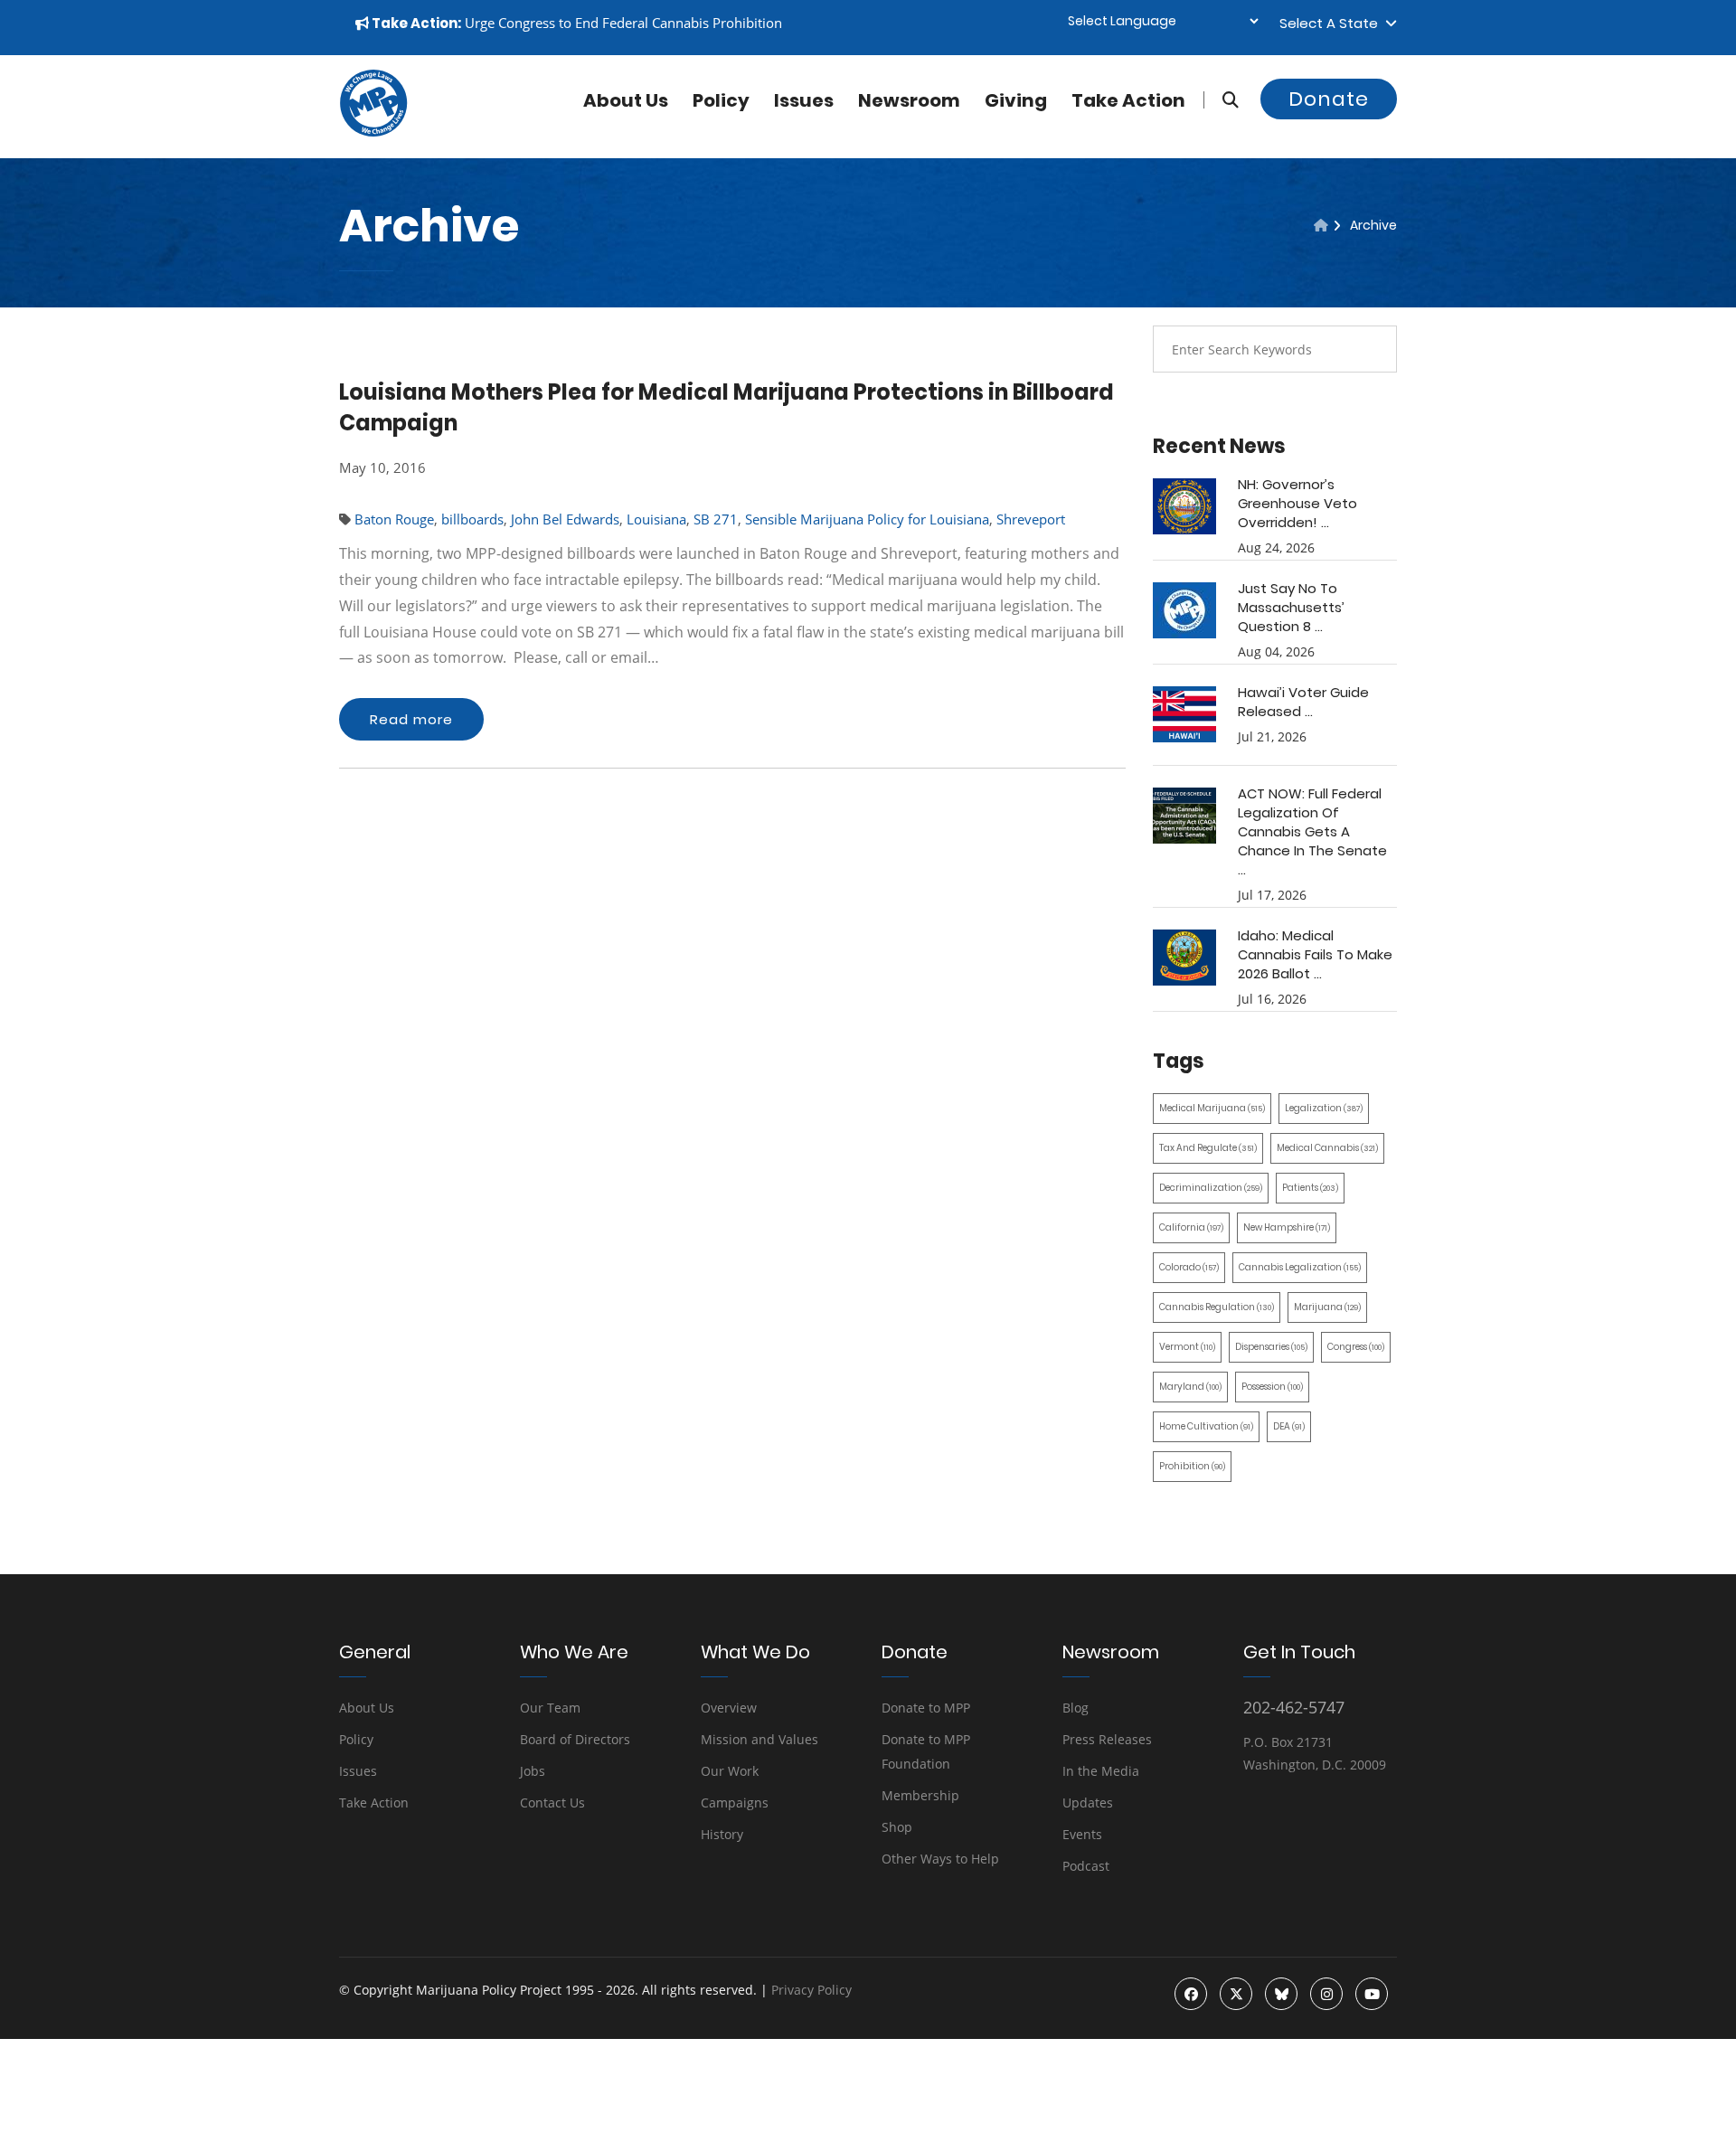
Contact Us (552, 1803)
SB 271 (716, 519)
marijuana (1327, 1307)
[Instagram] (1326, 1994)
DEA (1289, 1426)
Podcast (1086, 1866)
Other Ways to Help (940, 1859)
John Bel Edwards (565, 519)
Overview (729, 1708)
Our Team (550, 1708)
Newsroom (909, 100)
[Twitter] (1236, 1994)
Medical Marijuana (1212, 1108)
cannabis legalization (1300, 1267)
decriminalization (1211, 1188)
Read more (411, 719)
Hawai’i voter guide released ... (1303, 702)
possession (1272, 1387)
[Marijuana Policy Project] (373, 132)
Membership (920, 1795)
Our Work (730, 1771)
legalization (1324, 1108)
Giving (1016, 100)
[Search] (1221, 100)
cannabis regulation (1217, 1307)
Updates (1088, 1803)
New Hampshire (1287, 1227)
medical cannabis (1327, 1148)
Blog (1076, 1708)
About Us (367, 1708)
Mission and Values (759, 1739)
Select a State (1332, 23)
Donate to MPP (926, 1708)
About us (626, 100)
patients (1310, 1188)
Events (1082, 1834)
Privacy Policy (811, 1990)
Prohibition (1192, 1466)
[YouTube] (1372, 1994)
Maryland (1190, 1387)
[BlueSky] (1281, 1994)
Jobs (533, 1771)
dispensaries (1271, 1347)
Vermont (1187, 1347)
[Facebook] (1191, 1994)
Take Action (1128, 100)
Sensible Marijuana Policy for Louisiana (867, 519)
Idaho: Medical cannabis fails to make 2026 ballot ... (1315, 954)
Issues (804, 100)
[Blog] (1321, 225)
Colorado (1189, 1267)
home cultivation (1206, 1426)
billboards (472, 519)
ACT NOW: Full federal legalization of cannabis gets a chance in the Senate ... (1312, 831)
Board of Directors (575, 1739)
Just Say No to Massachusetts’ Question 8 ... (1291, 607)
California (1191, 1227)
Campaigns (735, 1803)
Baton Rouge (394, 519)
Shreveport (1031, 519)
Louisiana (656, 519)
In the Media (1101, 1771)
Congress (1356, 1347)
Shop (897, 1827)
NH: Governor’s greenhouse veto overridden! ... (1297, 503)
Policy (721, 100)
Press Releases (1107, 1739)
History (722, 1834)
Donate (1329, 99)
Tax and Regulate (1208, 1148)
